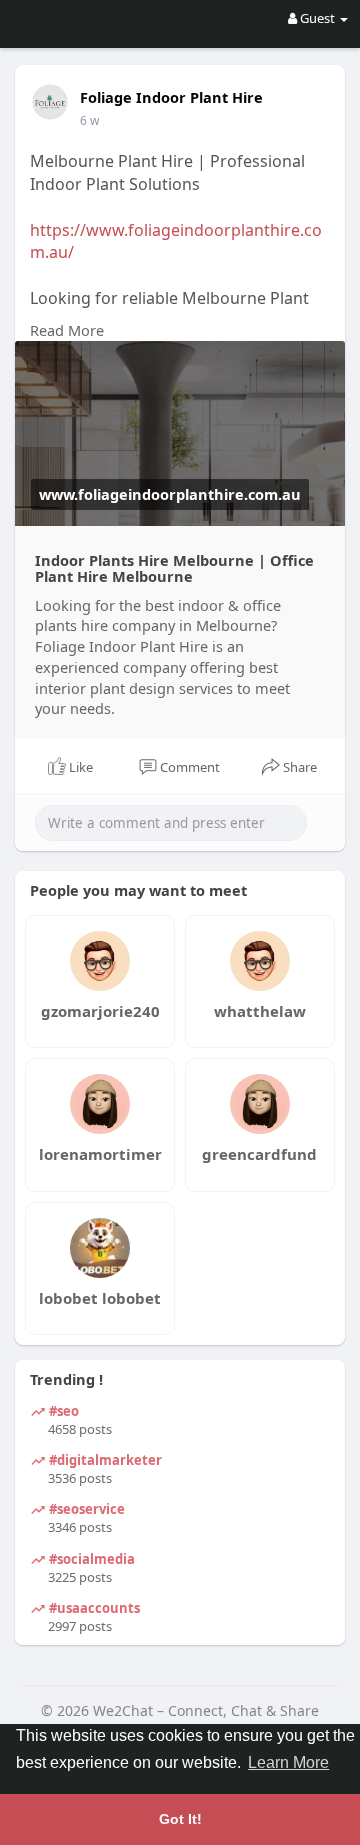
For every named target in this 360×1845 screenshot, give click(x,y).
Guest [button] (317, 18)
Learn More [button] (288, 1762)
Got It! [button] (180, 1819)
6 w (89, 120)
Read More (67, 330)
